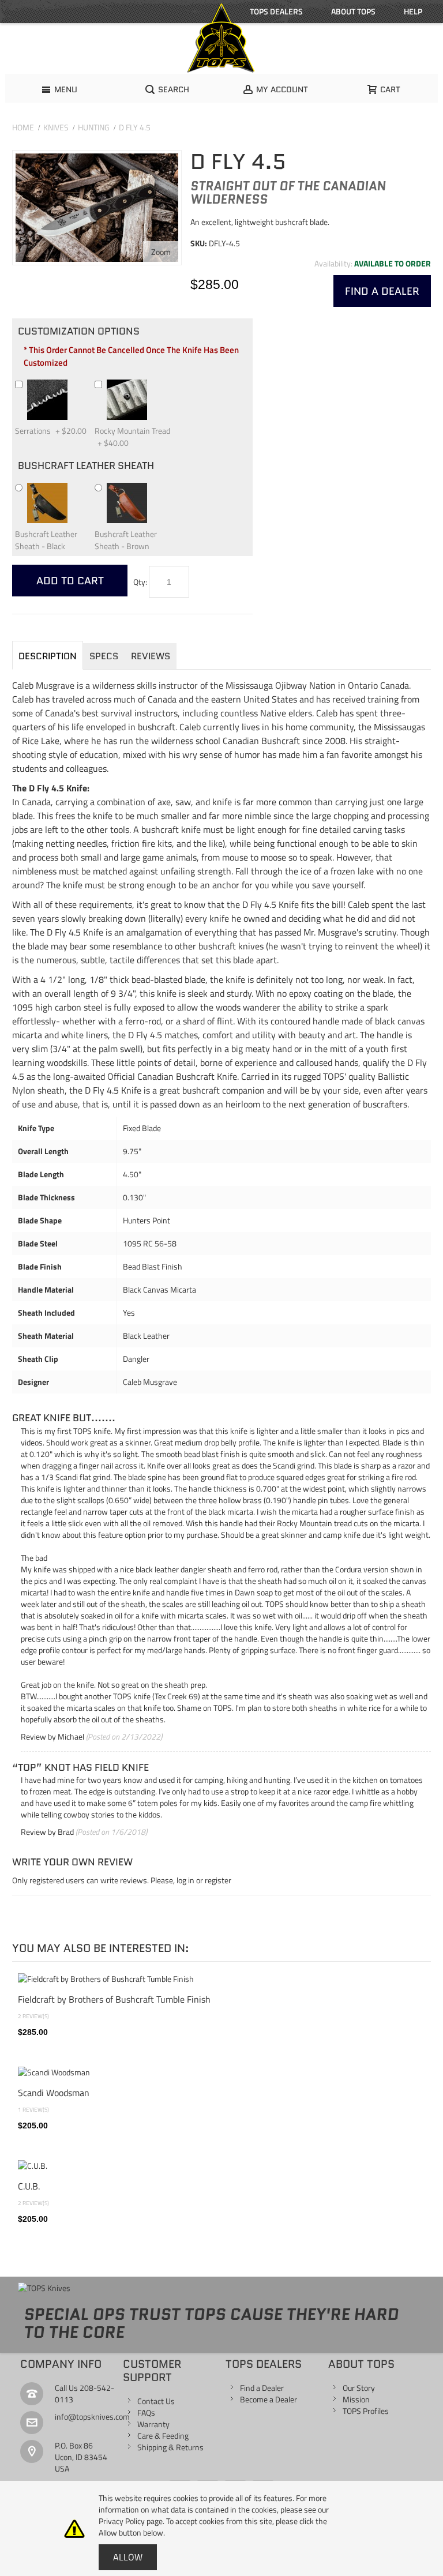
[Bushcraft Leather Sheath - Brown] (152, 487)
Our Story (359, 2388)
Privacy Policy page (131, 2521)
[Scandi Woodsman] (221, 2072)
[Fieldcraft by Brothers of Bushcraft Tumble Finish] (221, 1979)
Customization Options (79, 331)
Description (48, 656)
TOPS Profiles (366, 2411)
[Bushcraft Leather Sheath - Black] (73, 487)
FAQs (146, 2412)
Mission (356, 2399)
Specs (104, 656)
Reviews (151, 656)
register (218, 1880)
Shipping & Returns (170, 2447)
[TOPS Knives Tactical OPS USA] (221, 38)
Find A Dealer (382, 291)
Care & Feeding (163, 2436)
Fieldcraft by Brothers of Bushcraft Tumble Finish (114, 1999)
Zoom (161, 252)
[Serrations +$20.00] (73, 384)
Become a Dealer (269, 2399)
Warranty (153, 2424)
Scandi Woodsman (54, 2093)
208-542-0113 (85, 2393)
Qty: (140, 582)
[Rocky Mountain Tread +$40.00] (152, 384)
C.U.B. (29, 2186)
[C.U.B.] (221, 2166)
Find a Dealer (262, 2388)
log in (185, 1880)
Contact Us (156, 2401)
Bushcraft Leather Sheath (86, 465)
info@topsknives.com (92, 2417)
